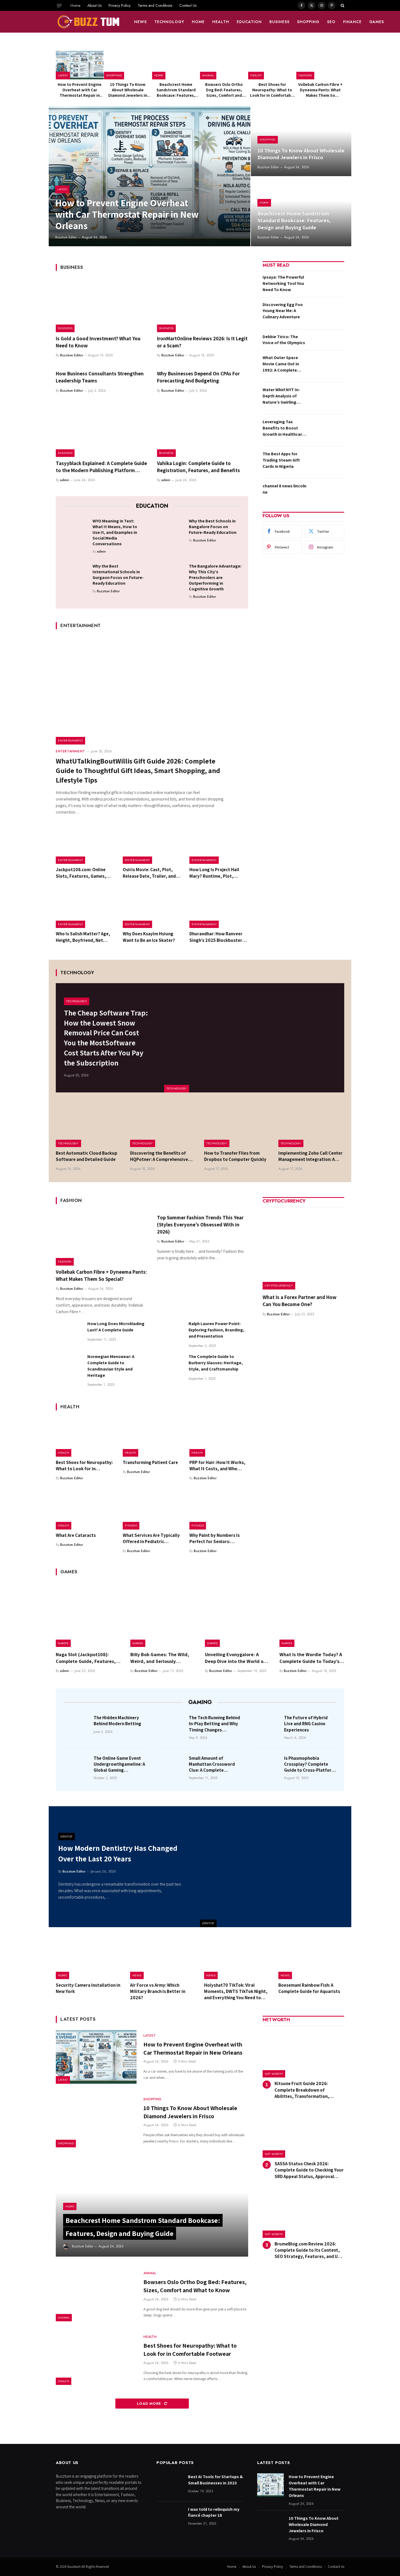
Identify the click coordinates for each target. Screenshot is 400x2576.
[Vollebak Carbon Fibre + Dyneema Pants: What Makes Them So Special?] (320, 65)
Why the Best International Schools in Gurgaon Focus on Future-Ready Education (118, 575)
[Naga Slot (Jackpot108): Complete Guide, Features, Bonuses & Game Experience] (88, 1615)
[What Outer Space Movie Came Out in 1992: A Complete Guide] (327, 366)
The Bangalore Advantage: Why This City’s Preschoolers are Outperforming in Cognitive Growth (215, 577)
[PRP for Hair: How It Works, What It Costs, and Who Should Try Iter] (219, 1437)
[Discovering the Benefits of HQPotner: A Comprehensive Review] (163, 1125)
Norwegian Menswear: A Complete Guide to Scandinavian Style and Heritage (111, 1366)
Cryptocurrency (279, 1285)
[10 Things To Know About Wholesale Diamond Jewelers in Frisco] (128, 65)
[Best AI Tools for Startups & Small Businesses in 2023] (170, 2485)
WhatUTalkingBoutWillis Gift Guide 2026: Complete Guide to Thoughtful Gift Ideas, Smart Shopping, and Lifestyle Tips (138, 770)
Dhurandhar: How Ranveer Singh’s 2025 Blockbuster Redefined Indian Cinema (216, 937)
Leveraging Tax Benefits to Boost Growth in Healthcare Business (284, 428)
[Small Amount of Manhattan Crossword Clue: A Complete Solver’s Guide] (172, 1766)
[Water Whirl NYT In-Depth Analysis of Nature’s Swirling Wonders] (327, 398)
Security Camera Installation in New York (88, 1988)
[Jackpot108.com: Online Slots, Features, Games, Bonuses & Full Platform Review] (85, 845)
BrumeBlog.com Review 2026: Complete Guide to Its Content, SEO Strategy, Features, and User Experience (309, 2250)
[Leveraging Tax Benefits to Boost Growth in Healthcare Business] (327, 430)
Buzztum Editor (66, 237)
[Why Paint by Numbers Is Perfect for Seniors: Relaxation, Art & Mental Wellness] (219, 1510)
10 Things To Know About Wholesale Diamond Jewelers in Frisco (128, 90)
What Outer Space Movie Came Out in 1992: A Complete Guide (281, 364)
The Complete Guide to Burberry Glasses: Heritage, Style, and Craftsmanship (216, 1363)
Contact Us (188, 5)
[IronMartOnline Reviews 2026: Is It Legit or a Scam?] (203, 305)
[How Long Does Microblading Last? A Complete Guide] (69, 1334)
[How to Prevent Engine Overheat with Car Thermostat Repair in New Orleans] (80, 65)
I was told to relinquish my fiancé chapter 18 (214, 2512)
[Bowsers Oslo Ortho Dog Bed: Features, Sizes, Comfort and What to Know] (224, 65)
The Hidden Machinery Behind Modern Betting (117, 1721)
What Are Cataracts (76, 1535)
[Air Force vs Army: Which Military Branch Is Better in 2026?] (163, 1958)
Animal (208, 75)
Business (279, 22)
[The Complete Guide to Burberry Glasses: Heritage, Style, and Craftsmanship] (170, 1367)
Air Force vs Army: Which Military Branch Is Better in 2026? (158, 1991)
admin (65, 480)
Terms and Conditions (155, 5)
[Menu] (59, 5)
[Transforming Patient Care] (152, 1437)
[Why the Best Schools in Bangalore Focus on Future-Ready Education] (172, 530)
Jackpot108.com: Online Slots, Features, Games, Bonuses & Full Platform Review (81, 873)
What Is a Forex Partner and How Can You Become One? (300, 1301)
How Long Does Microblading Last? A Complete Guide (116, 1327)
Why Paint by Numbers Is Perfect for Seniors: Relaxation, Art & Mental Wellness (215, 1538)
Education (249, 22)
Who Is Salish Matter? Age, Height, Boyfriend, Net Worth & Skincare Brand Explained (83, 937)
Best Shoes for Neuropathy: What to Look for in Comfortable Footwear (272, 90)
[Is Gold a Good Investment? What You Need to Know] (101, 305)
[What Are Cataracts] (85, 1510)
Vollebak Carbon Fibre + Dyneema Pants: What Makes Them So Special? (320, 90)
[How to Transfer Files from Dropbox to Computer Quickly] (237, 1125)
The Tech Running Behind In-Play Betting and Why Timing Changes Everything (214, 1724)
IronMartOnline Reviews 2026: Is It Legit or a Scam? (202, 342)
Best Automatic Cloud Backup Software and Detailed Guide (87, 1156)
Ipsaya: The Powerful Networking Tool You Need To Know (283, 283)
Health (221, 22)
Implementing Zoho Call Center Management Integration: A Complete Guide (310, 1156)
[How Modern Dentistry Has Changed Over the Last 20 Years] (276, 1867)
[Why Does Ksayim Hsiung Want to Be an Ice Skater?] (152, 909)
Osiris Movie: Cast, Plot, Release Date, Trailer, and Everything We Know (149, 873)
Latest (63, 75)
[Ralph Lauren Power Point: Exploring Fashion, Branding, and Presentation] (170, 1334)
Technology (169, 22)
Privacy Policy (120, 5)
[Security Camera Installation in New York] (89, 1958)
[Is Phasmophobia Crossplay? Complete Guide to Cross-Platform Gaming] (267, 1766)
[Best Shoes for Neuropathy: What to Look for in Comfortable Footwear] (272, 65)
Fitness (131, 1525)
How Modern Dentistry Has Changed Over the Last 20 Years (118, 1853)
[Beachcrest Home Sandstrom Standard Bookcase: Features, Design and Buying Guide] (176, 65)
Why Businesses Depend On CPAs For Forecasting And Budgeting (198, 377)
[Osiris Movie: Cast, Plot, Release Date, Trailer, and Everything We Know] (152, 845)
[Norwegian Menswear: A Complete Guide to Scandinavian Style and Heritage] (69, 1367)
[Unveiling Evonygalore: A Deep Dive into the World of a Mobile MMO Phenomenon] (237, 1615)
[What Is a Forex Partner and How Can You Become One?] (303, 1249)
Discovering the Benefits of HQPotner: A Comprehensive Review (159, 1156)
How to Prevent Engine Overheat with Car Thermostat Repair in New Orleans (80, 90)
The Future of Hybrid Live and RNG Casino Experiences (306, 1724)
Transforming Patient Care (150, 1462)
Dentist (208, 1923)
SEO (331, 22)
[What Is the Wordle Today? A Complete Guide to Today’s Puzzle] (312, 1615)
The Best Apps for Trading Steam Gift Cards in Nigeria (281, 460)
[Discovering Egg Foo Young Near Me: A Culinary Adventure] (327, 313)
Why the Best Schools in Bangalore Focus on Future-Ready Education (213, 527)
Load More (150, 2404)
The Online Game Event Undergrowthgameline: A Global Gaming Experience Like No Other (119, 1764)
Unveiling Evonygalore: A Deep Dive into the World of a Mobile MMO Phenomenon (237, 1658)
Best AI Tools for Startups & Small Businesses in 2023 (216, 2480)
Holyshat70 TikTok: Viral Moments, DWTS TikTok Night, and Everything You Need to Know (236, 1991)
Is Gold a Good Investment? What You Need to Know (98, 342)
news (140, 22)
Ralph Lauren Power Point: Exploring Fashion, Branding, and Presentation (216, 1330)
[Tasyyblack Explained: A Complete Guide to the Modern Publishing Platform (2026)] (101, 430)
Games (377, 22)
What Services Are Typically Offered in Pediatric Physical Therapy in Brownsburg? (151, 1538)
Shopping (308, 22)
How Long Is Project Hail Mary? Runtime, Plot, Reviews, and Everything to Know (218, 873)
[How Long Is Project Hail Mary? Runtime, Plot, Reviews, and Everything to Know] (219, 845)
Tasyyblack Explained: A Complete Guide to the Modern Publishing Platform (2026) (101, 467)
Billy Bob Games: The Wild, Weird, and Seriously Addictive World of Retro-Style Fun (160, 1658)
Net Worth (274, 2074)
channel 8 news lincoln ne (284, 489)
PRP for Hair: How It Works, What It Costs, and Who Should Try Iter (217, 1466)
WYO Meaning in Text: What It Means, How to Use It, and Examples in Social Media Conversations (115, 532)
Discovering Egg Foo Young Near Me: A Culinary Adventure (283, 311)
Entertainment (70, 740)
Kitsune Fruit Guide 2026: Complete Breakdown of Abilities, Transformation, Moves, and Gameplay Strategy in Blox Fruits (309, 2090)
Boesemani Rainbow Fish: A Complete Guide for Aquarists (309, 1988)
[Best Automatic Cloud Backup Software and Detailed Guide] (89, 1125)
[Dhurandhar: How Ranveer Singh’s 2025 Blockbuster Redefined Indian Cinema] (219, 909)
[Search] (342, 5)
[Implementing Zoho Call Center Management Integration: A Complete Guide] (311, 1125)
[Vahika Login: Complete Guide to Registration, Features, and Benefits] (203, 430)
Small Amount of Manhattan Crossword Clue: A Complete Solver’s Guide (212, 1764)
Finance (352, 22)
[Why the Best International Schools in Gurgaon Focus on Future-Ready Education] (76, 575)
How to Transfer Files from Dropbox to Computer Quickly (235, 1156)
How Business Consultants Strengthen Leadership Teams (100, 377)
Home (75, 5)
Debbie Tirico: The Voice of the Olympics (284, 340)
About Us (94, 5)
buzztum (74, 2567)
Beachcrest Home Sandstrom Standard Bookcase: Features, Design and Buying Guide (176, 90)
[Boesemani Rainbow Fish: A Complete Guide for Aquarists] (311, 1958)
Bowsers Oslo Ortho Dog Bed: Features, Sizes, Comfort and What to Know (224, 90)
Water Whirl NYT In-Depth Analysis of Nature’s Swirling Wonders (281, 396)
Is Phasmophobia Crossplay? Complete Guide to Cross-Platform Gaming (310, 1764)
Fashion (305, 75)
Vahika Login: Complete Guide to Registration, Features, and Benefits (199, 467)
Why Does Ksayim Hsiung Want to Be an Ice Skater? (149, 937)
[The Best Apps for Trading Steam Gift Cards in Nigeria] (327, 462)
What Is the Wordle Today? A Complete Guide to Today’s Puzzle (311, 1658)
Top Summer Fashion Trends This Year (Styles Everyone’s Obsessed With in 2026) (200, 1225)
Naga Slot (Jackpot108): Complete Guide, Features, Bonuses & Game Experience (87, 1658)
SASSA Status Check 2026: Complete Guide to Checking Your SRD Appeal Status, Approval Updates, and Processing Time (309, 2170)
